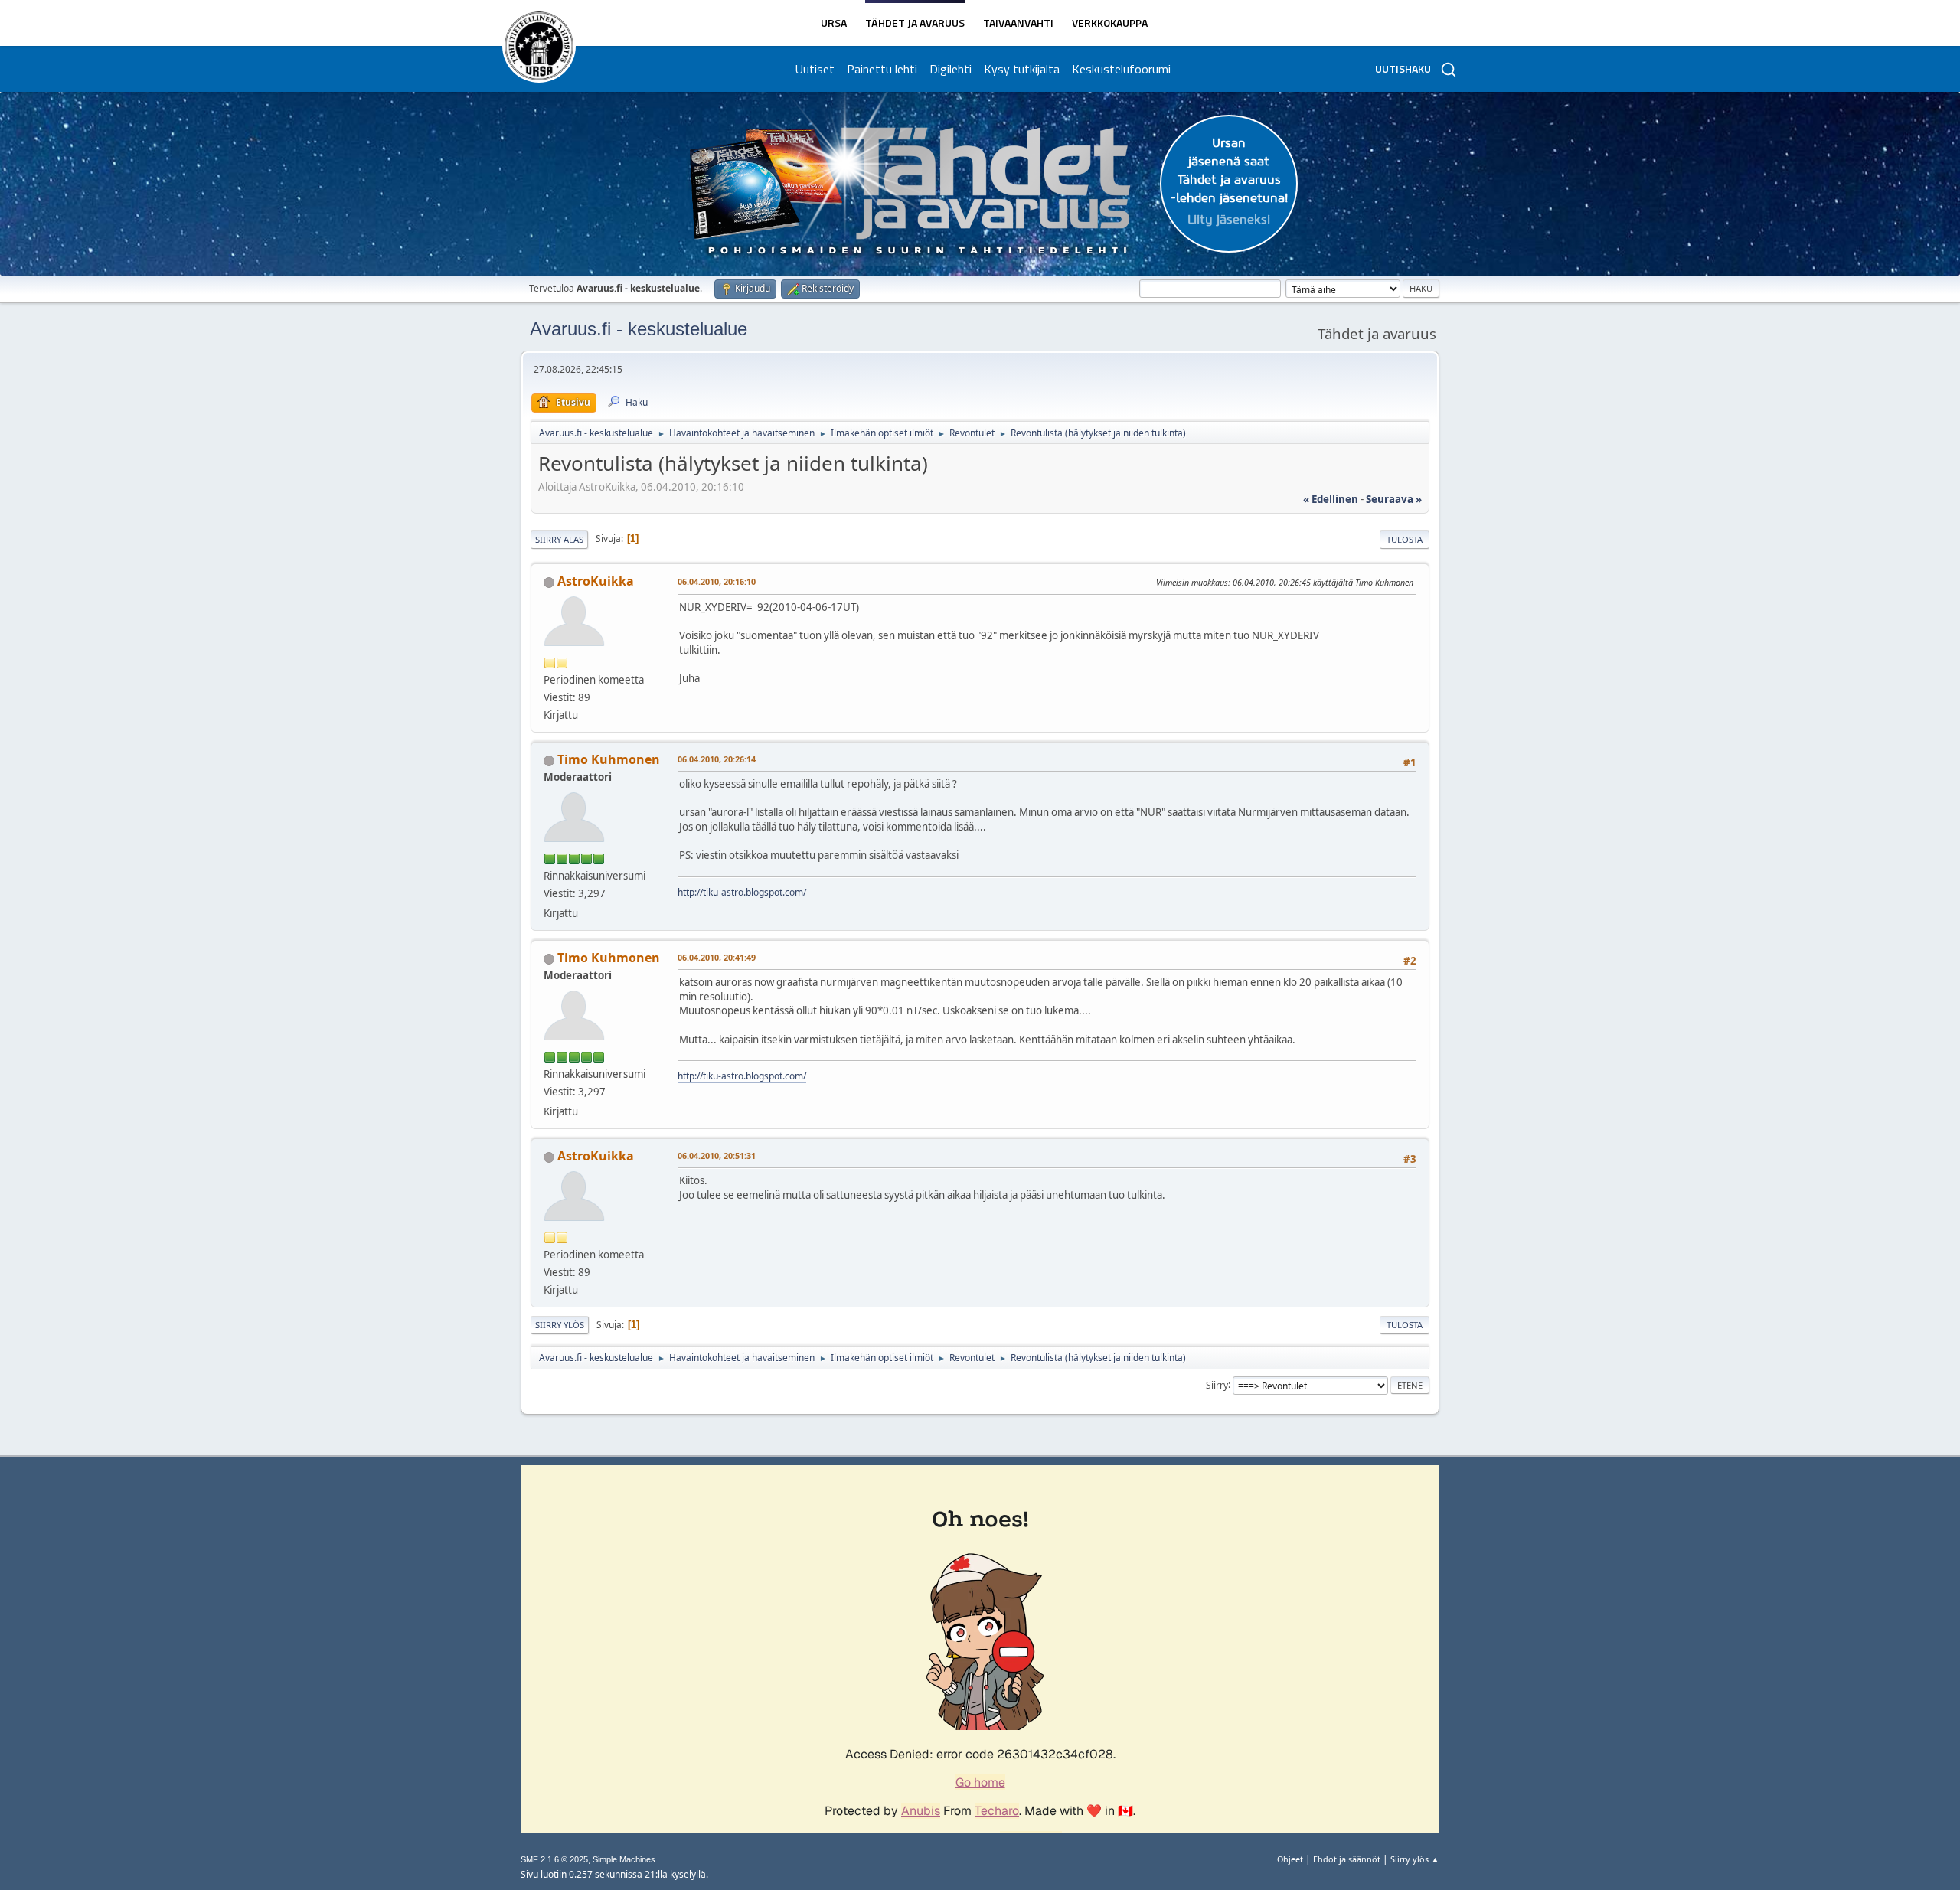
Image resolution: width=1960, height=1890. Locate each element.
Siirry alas (559, 539)
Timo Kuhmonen (609, 759)
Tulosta (1405, 539)
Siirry (1217, 1384)
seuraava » (1394, 499)
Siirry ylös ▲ (1415, 1859)
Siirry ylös (560, 1325)
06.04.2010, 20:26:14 (717, 759)
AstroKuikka (596, 581)
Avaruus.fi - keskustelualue (639, 329)
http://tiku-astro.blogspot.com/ (742, 892)
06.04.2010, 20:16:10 (717, 581)
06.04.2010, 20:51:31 (717, 1156)
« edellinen (1331, 499)
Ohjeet (1290, 1859)
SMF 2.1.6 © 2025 (554, 1859)
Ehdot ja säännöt (1347, 1859)
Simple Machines (624, 1859)
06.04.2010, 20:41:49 (717, 957)
